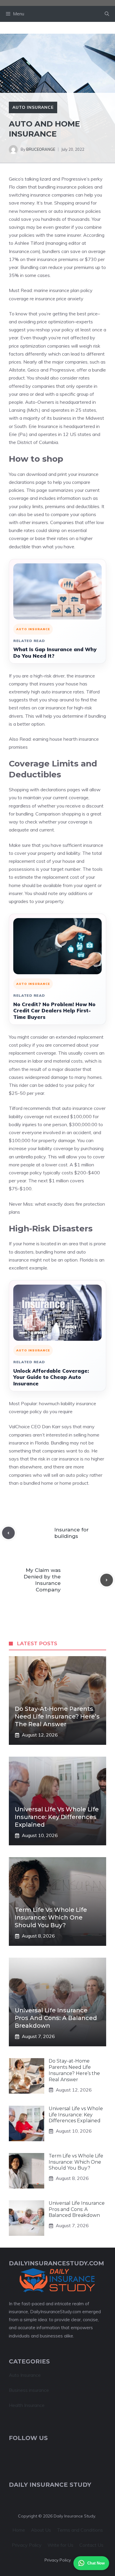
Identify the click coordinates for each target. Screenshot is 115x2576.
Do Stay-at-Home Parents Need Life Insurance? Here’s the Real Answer (57, 1716)
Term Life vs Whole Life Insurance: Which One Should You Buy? (51, 1917)
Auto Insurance (33, 107)
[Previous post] (8, 1533)
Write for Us (60, 2545)
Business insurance (29, 2390)
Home (19, 2530)
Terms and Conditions (80, 2530)
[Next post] (107, 1580)
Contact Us (91, 2545)
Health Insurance (27, 2405)
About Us (41, 2530)
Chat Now (96, 2563)
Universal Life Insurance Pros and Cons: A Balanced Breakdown (56, 2018)
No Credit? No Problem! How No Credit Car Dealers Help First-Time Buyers (54, 1011)
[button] (107, 14)
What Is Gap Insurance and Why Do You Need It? (55, 652)
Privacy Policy (27, 2545)
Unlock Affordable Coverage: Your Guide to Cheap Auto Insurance (51, 1377)
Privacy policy (58, 2560)
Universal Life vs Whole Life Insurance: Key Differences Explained (57, 1817)
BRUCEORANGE (41, 149)
